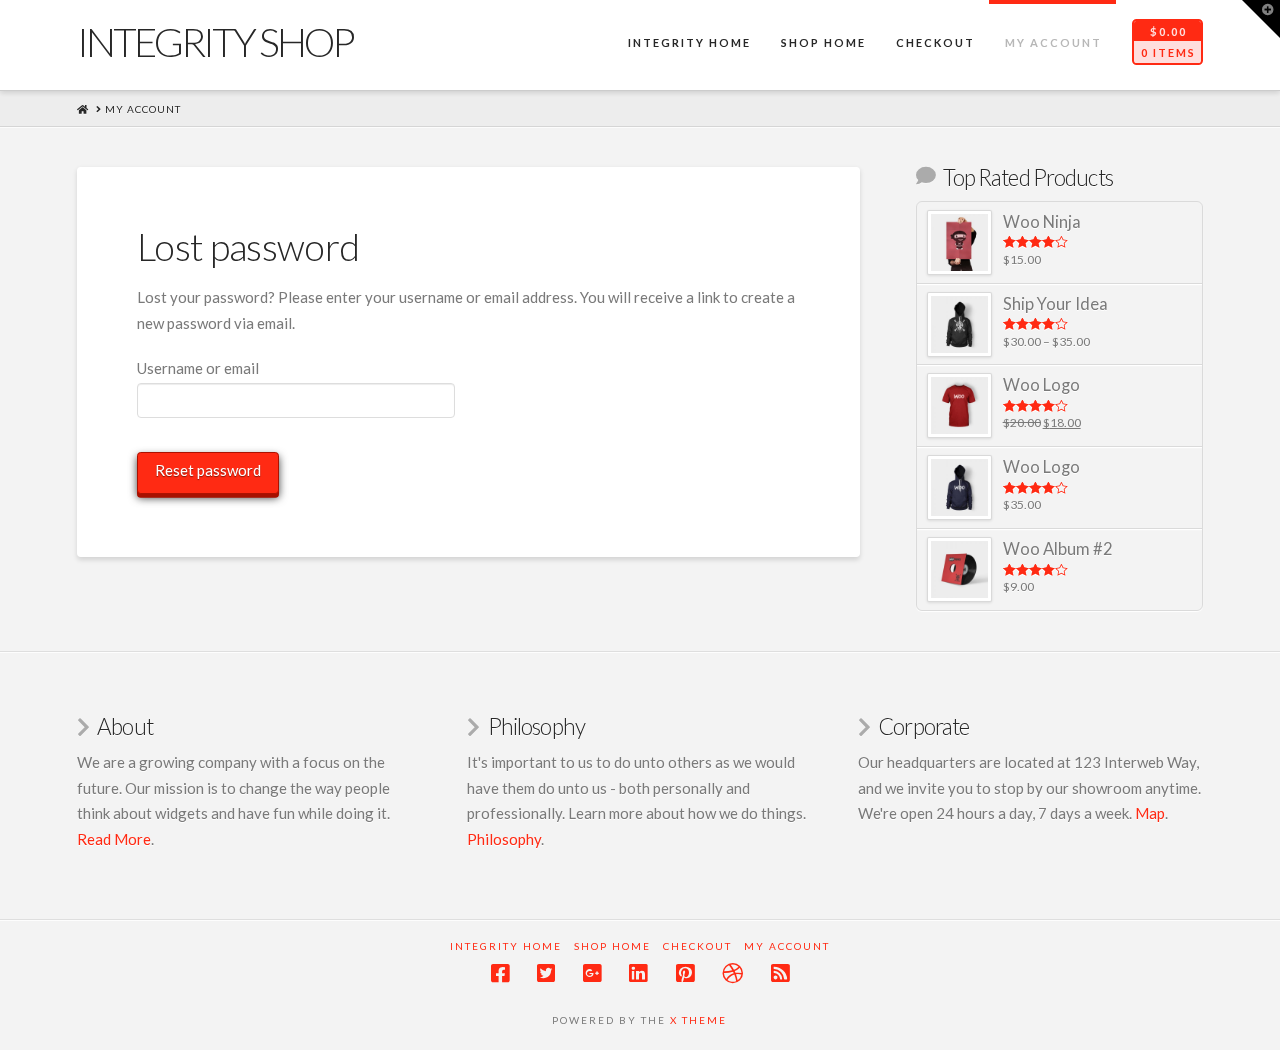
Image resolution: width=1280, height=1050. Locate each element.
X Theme (698, 1020)
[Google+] (592, 973)
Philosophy (504, 839)
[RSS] (780, 973)
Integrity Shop (215, 42)
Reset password (208, 470)
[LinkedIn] (638, 973)
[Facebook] (500, 973)
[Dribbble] (732, 973)
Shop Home (612, 946)
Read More (114, 839)
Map (1150, 813)
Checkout (697, 946)
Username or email (198, 368)
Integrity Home (506, 946)
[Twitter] (546, 973)
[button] (1261, 19)
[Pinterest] (685, 973)
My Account (787, 946)
